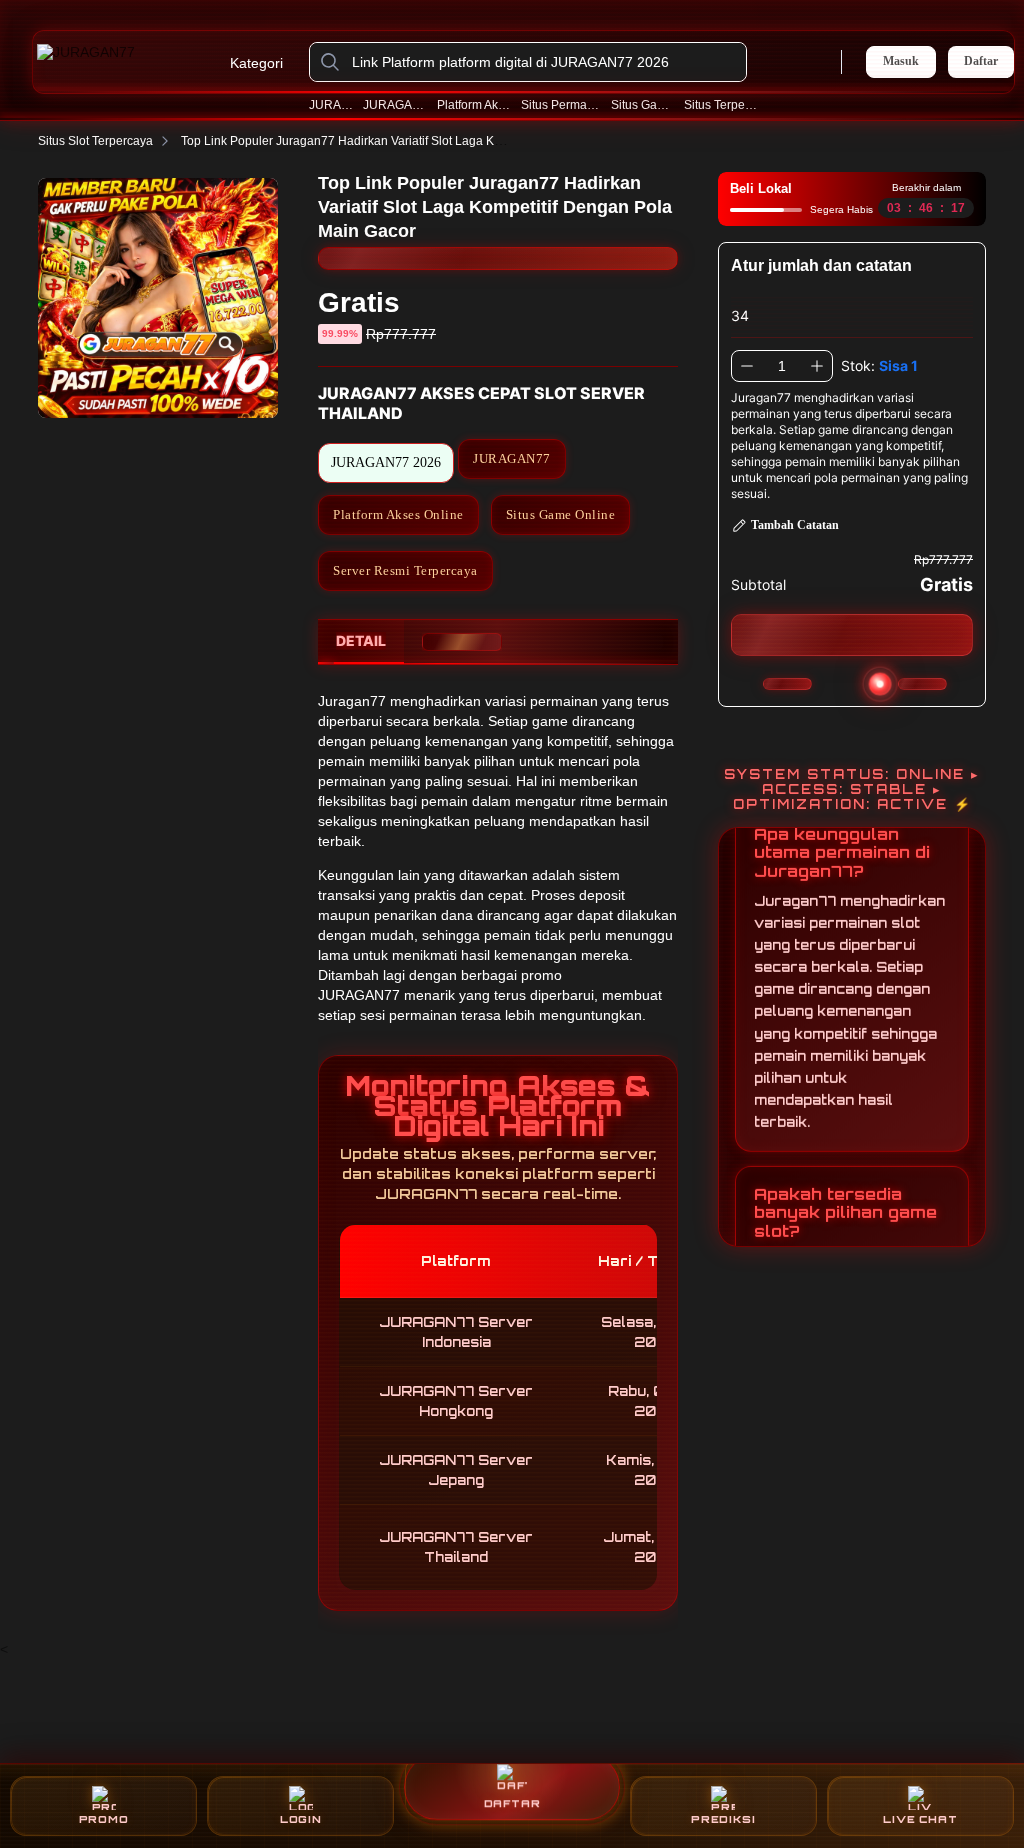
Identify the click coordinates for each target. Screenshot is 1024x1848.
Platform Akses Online (474, 105)
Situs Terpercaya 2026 (722, 105)
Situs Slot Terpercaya (95, 141)
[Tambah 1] (817, 366)
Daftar (981, 61)
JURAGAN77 (331, 105)
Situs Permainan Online (561, 105)
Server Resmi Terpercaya (405, 570)
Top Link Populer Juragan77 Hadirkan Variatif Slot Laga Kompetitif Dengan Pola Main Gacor (431, 141)
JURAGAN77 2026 (395, 105)
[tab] (361, 642)
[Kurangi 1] (747, 366)
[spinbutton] (782, 366)
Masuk (901, 61)
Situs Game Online (643, 105)
